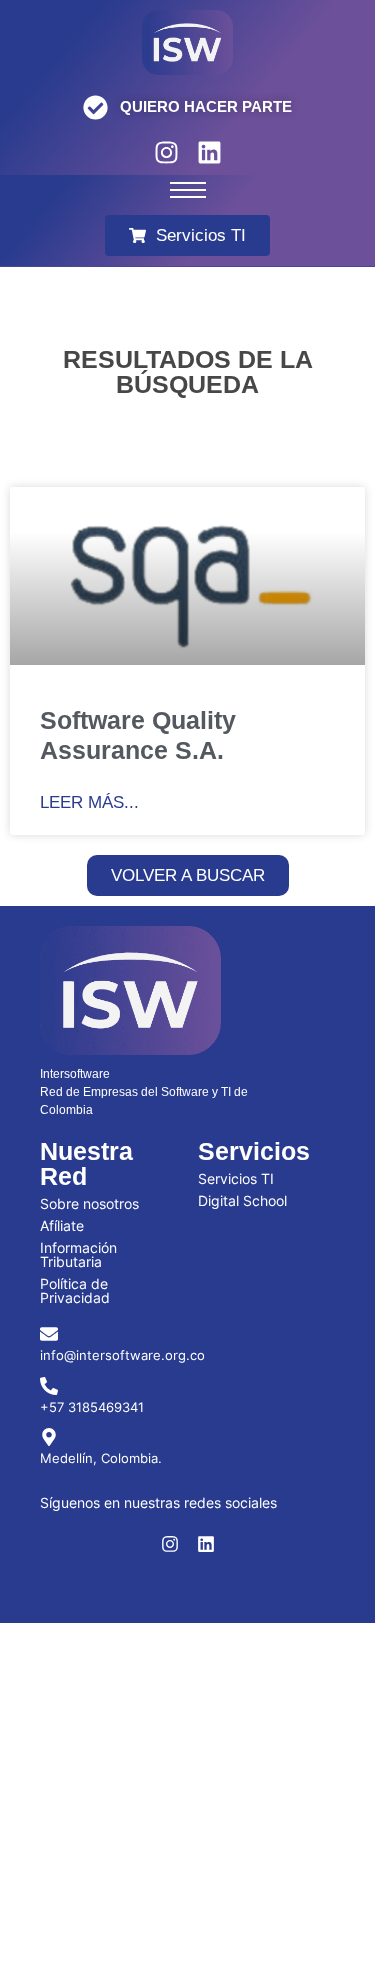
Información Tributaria (78, 1254)
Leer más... (89, 802)
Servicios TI (236, 1178)
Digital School (242, 1200)
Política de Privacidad (75, 1290)
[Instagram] (166, 152)
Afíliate (62, 1225)
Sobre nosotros (89, 1203)
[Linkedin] (209, 152)
